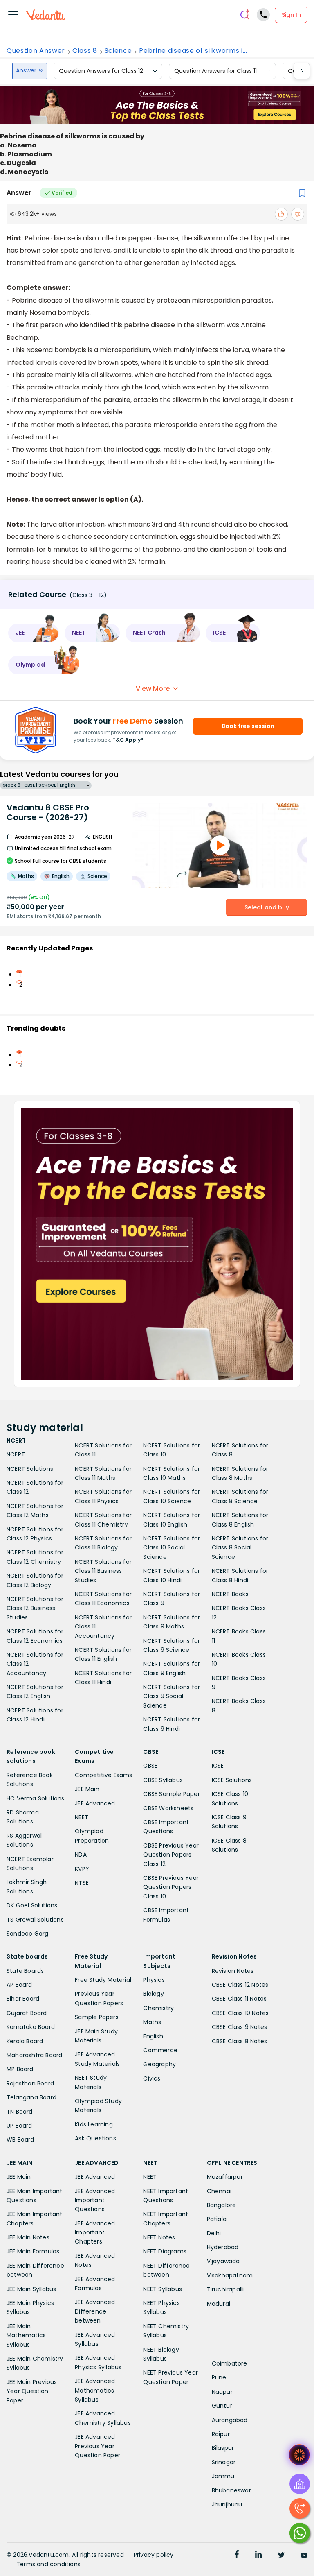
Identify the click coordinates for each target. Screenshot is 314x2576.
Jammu (223, 2476)
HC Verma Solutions (36, 1798)
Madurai (219, 2304)
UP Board (19, 2126)
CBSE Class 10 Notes (240, 2013)
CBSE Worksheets (168, 1808)
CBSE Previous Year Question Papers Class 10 (171, 1887)
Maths (152, 2022)
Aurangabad (230, 2420)
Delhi (214, 2233)
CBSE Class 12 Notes (240, 1985)
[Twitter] (281, 2556)
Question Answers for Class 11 (215, 71)
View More (153, 689)
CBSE (150, 1766)
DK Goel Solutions (32, 1905)
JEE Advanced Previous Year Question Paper (98, 2446)
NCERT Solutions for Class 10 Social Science (172, 1548)
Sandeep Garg (27, 1934)
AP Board (19, 1985)
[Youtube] (304, 2556)
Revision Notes (233, 1971)
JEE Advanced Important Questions (95, 2200)
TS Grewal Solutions (35, 1920)
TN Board (20, 2112)
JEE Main (87, 1789)
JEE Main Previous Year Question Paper (32, 2391)
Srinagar (224, 2462)
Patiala (217, 2219)
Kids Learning (94, 2124)
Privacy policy (154, 2555)
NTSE (82, 1883)
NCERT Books (230, 1594)
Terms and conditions (48, 2564)
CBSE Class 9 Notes (240, 2027)
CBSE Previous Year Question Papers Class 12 (171, 1855)
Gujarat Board (27, 2013)
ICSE (218, 1766)
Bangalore (222, 2205)
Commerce (160, 2050)
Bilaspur (223, 2448)
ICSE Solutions (232, 1780)
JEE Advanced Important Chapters (95, 2233)
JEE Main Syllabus (31, 2289)
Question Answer (36, 51)
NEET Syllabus (163, 2289)
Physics (154, 1980)
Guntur (222, 2406)
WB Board (20, 2140)
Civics (152, 2078)
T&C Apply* (128, 740)
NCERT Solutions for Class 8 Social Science (240, 1548)
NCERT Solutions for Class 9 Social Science (172, 1696)
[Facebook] (237, 2556)
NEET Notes (159, 2237)
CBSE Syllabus (163, 1780)
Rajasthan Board (30, 2083)
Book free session (248, 726)
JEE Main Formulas (33, 2251)
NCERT (16, 1454)
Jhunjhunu (227, 2504)
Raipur (221, 2434)
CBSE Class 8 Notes (240, 2041)
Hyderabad (223, 2247)
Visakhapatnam (230, 2275)
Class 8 (85, 51)
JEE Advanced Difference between (95, 2311)
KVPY (82, 1869)
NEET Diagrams (165, 2251)
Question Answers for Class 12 (101, 71)
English (153, 2036)
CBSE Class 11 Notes (239, 1999)
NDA (81, 1855)
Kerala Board (25, 2041)
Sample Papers (97, 2017)
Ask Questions (95, 2138)
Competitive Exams (103, 1775)
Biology (153, 1994)
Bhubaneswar (231, 2490)
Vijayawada (223, 2261)
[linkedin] (258, 2556)
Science (118, 51)
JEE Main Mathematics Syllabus (26, 2335)
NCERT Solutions (30, 1469)
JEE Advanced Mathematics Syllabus (95, 2390)
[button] (34, 633)
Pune (219, 2377)
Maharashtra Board (34, 2055)
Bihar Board (23, 1999)
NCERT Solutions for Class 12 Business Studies (35, 1608)
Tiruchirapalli (225, 2289)
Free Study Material (103, 1980)
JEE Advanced (95, 1803)
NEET (82, 1817)
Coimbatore (230, 2363)
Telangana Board (31, 2097)
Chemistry (158, 2008)
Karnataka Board (31, 2027)
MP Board (20, 2069)
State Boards (25, 1971)
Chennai (219, 2191)
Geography (159, 2064)
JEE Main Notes (28, 2237)
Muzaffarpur (225, 2177)
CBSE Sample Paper (171, 1794)
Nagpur (222, 2392)
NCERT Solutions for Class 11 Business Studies (103, 1571)
